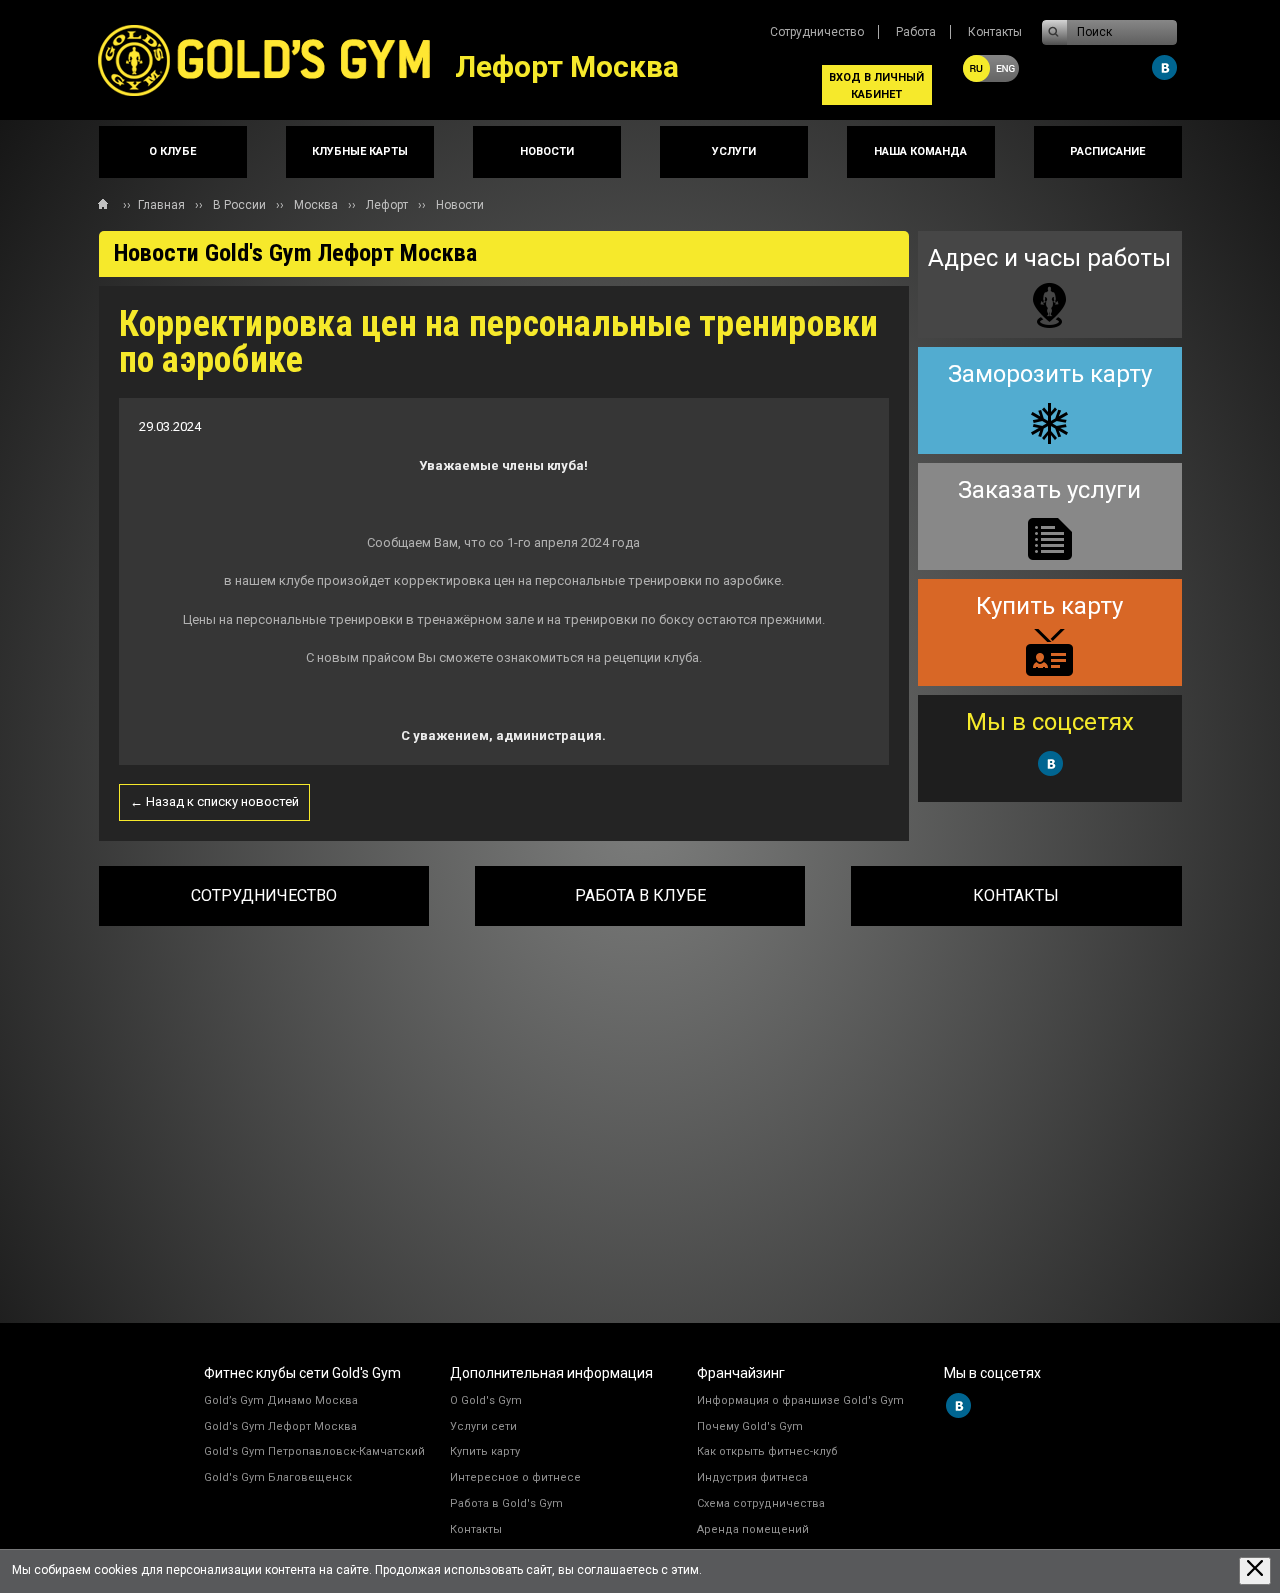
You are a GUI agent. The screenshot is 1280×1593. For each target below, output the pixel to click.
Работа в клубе (640, 895)
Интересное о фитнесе (515, 1477)
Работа (916, 32)
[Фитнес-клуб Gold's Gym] (277, 60)
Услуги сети (483, 1426)
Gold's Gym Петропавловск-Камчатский (314, 1451)
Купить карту (485, 1451)
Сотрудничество (817, 32)
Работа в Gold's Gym (506, 1503)
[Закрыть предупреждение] (1255, 1570)
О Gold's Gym (486, 1400)
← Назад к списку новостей (214, 801)
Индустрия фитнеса (752, 1477)
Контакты (995, 32)
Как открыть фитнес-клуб (767, 1451)
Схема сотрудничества (761, 1503)
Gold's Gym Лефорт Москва (280, 1426)
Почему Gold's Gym (750, 1426)
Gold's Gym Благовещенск (278, 1477)
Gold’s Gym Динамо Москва (281, 1400)
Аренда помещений (753, 1529)
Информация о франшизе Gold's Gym (800, 1400)
